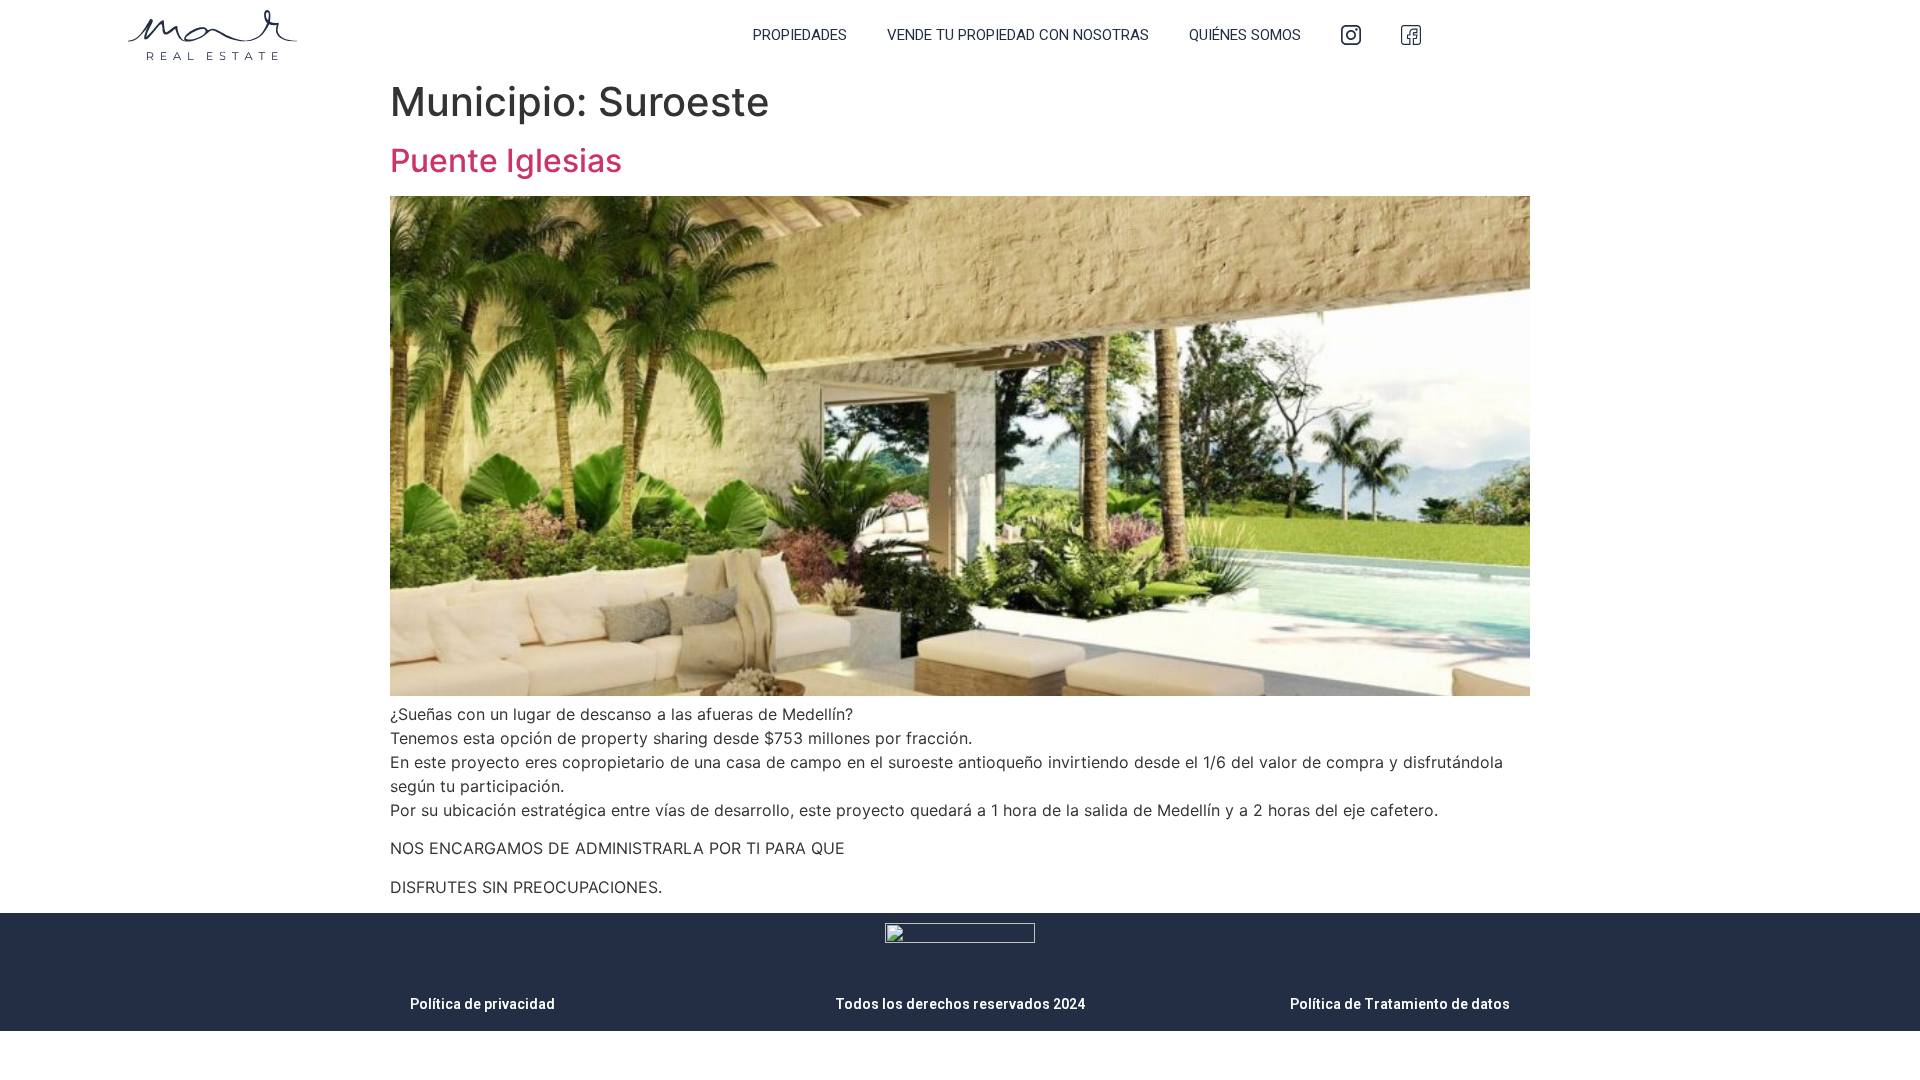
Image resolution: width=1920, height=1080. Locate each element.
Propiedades (800, 35)
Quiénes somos (1245, 35)
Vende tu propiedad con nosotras (1018, 35)
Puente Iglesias (506, 160)
